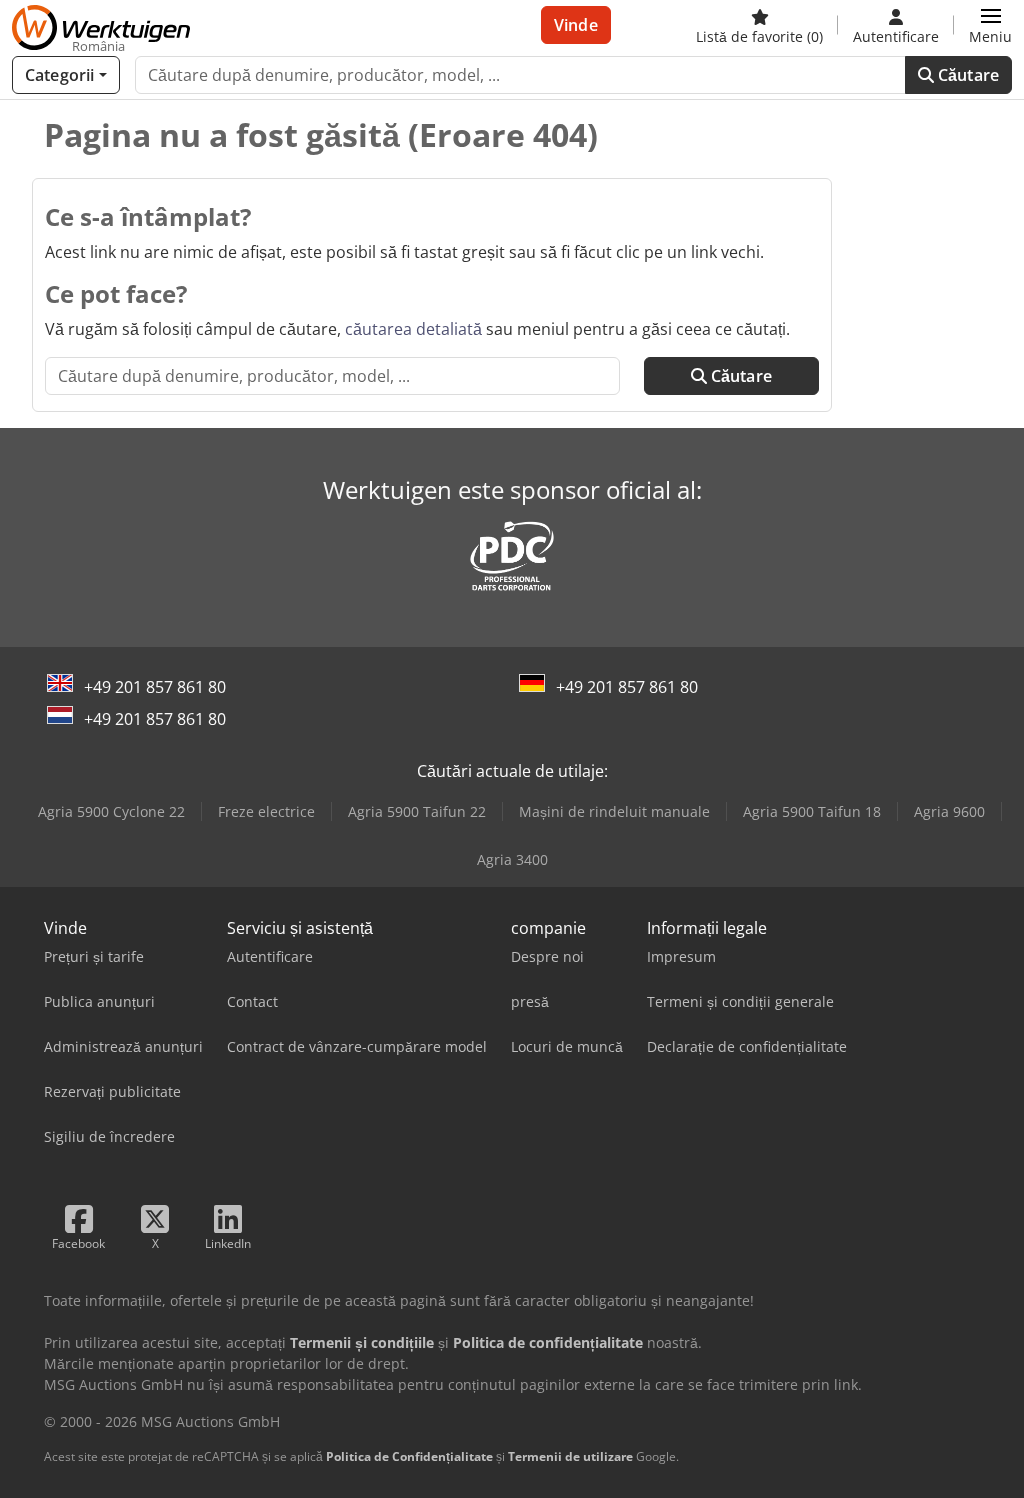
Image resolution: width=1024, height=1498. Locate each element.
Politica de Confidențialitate (409, 1456)
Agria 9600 (949, 811)
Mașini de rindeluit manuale (614, 811)
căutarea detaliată (413, 329)
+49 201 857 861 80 (155, 687)
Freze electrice (266, 811)
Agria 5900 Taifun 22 (417, 811)
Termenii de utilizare (570, 1456)
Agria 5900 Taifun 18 (812, 811)
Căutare (966, 75)
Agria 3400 (512, 859)
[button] (990, 25)
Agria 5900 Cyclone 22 (111, 811)
